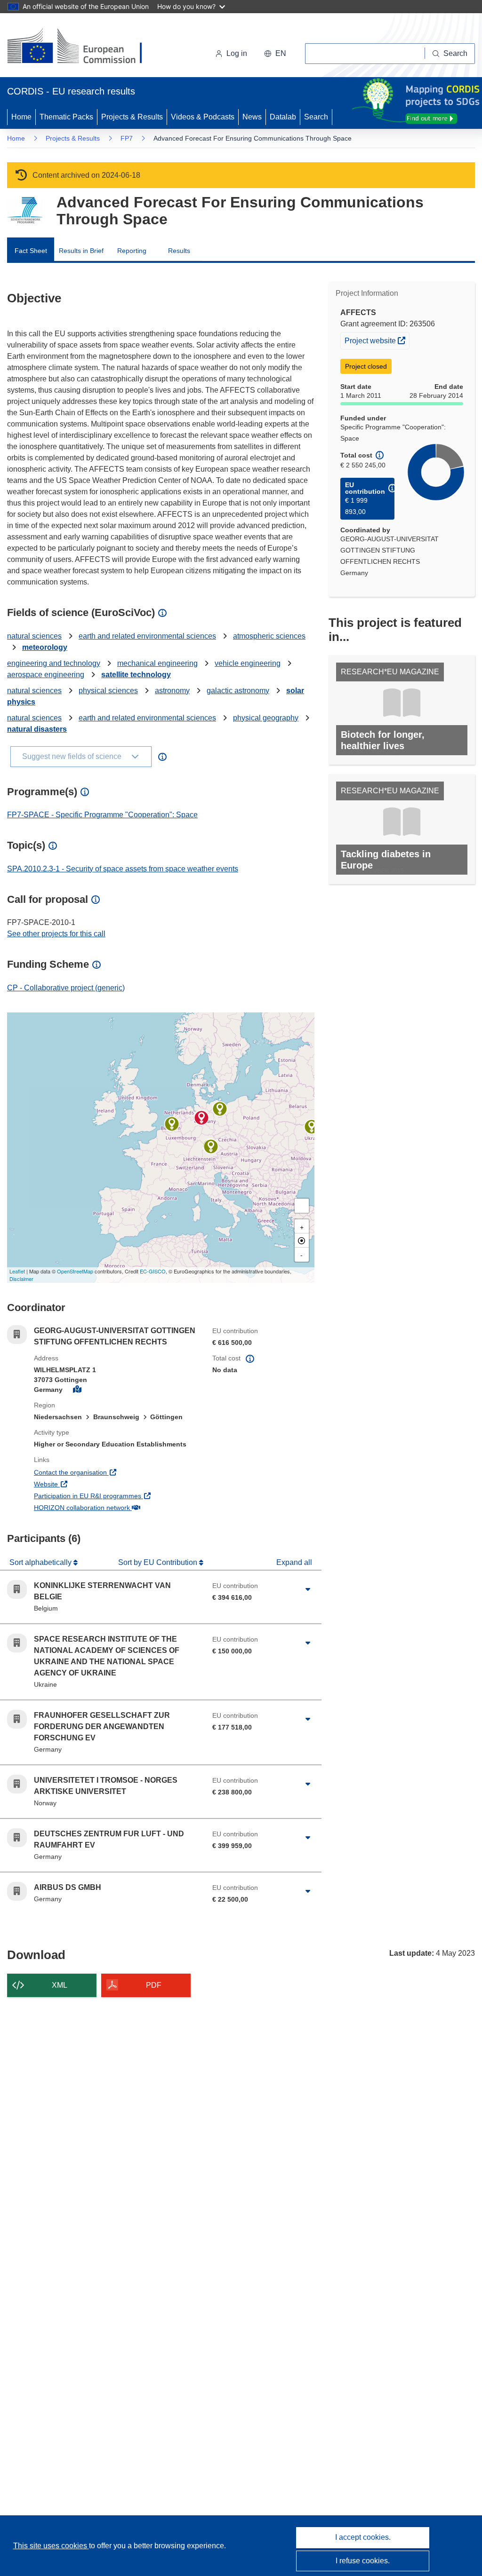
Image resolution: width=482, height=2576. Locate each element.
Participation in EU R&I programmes (116, 1496)
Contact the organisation (105, 1472)
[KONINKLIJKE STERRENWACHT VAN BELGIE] (172, 1124)
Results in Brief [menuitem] (81, 251)
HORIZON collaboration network (116, 1507)
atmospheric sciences (269, 636)
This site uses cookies (51, 2546)
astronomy (172, 691)
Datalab (283, 117)
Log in (237, 53)
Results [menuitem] (179, 251)
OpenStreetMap (75, 1271)
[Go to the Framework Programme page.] (25, 210)
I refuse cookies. (363, 2561)
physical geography (266, 718)
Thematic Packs (66, 117)
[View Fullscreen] (302, 1206)
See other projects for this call (56, 934)
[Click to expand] (308, 1589)
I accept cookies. (363, 2537)
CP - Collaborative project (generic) (66, 988)
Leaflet (17, 1271)
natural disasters (37, 729)
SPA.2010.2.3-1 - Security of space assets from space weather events (123, 869)
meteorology (45, 647)
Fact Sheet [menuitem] (31, 251)
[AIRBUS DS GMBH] (211, 1146)
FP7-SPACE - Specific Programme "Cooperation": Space (102, 815)
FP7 (127, 138)
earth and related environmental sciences (147, 636)
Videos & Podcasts (203, 117)
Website (81, 1484)
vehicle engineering (248, 663)
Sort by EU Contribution (159, 1562)
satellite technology (136, 675)
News (252, 117)
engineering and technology (54, 663)
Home (21, 117)
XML (60, 1985)
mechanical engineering (157, 663)
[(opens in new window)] (83, 47)
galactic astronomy (238, 691)
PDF (154, 1985)
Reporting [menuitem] (132, 251)
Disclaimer (21, 1279)
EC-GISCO (153, 1271)
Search (316, 117)
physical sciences (108, 691)
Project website (377, 340)
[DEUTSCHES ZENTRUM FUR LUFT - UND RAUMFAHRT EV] (220, 1109)
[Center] (302, 1241)
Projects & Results (132, 117)
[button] (275, 54)
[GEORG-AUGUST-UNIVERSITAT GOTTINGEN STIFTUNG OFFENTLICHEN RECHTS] (201, 1118)
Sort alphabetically (41, 1562)
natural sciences (34, 636)
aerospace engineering (46, 675)
